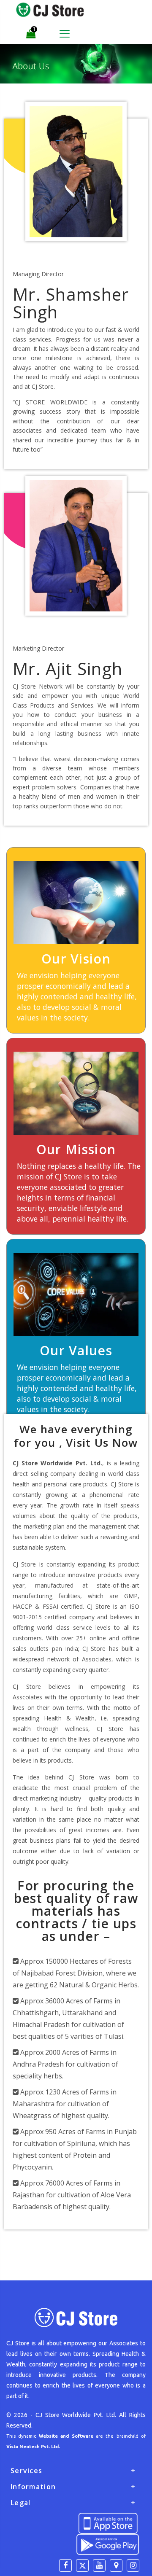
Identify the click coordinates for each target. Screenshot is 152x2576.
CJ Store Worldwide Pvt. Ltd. (76, 2415)
